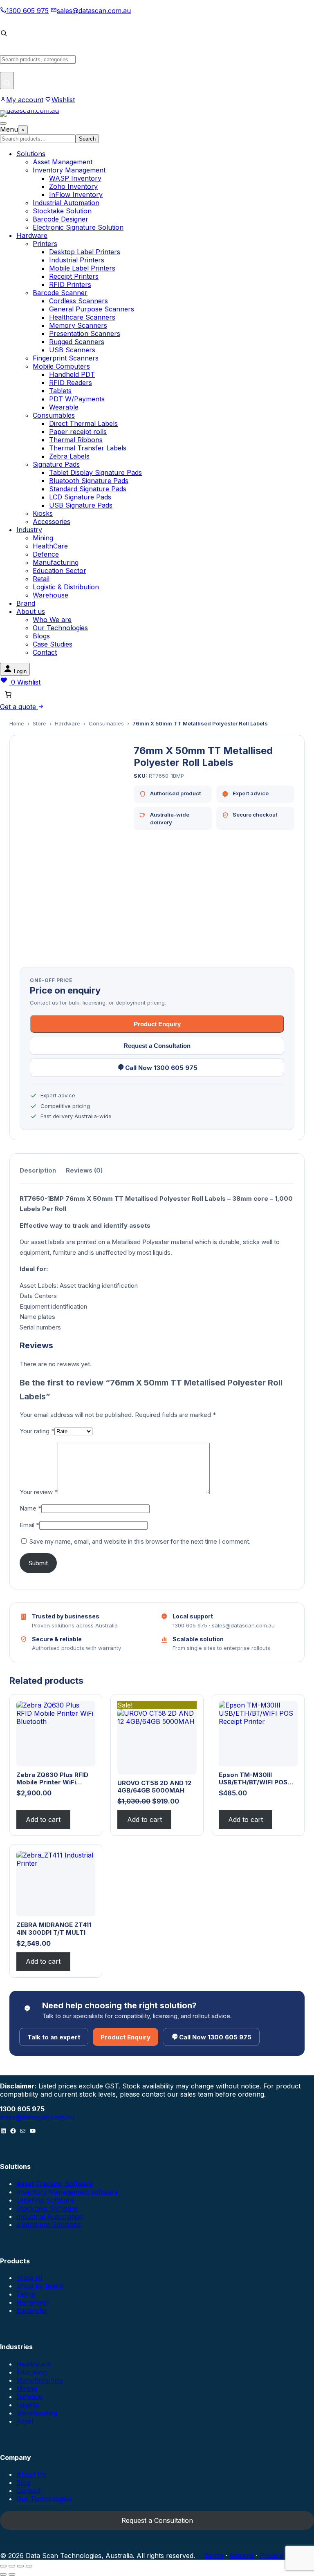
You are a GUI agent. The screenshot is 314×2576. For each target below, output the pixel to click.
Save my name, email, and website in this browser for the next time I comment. (140, 1541)
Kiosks (43, 513)
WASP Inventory (75, 178)
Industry (29, 530)
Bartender (32, 2310)
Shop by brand (40, 2286)
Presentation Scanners (85, 333)
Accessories (52, 521)
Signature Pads (56, 464)
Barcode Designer (61, 219)
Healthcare (34, 2364)
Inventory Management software (67, 2192)
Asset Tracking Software (55, 2184)
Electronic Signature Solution (78, 227)
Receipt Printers (74, 276)
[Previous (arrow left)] (3, 2574)
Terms (214, 2556)
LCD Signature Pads (80, 497)
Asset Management (63, 162)
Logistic (28, 2405)
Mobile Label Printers (82, 268)
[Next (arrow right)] (12, 2574)
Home (17, 723)
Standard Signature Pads (88, 489)
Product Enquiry (157, 1024)
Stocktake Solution (62, 211)
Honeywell (33, 2302)
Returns (242, 2556)
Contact (45, 652)
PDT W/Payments (77, 399)
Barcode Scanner (60, 293)
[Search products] (7, 81)
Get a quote (19, 707)
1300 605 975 (27, 11)
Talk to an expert (54, 2037)
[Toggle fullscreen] (12, 2566)
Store (39, 723)
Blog (23, 2482)
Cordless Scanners (78, 301)
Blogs (41, 636)
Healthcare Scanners (82, 317)
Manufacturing (56, 562)
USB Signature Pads (81, 505)
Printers (45, 244)
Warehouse (50, 595)
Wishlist (63, 100)
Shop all (29, 2278)
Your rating (37, 1431)
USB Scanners (72, 350)
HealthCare (50, 546)
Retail (41, 579)
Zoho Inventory (73, 186)
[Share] (20, 2566)
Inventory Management (69, 170)
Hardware (32, 235)
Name (30, 1508)
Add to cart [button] (43, 1820)
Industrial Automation (66, 203)
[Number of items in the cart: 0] (8, 694)
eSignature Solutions (49, 2225)
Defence (46, 554)
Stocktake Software (47, 2208)
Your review (39, 1492)
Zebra (26, 2294)
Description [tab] (38, 1170)
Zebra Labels (69, 456)
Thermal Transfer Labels (88, 448)
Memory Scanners (78, 325)
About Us (31, 2474)
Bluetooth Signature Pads (89, 481)
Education (32, 2372)
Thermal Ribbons (76, 440)
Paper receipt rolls (78, 432)
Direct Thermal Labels (83, 423)
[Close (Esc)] (29, 2566)
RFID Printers (70, 284)
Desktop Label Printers (85, 252)
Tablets (60, 391)
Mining (43, 538)
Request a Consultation (157, 1046)
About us (31, 611)
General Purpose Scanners (92, 309)
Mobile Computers (61, 366)
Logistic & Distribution (66, 587)
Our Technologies (60, 628)
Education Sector (59, 571)
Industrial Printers (77, 260)
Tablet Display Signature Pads (95, 472)
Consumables (54, 415)
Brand (26, 603)
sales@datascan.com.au (94, 11)
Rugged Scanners (77, 342)
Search (87, 139)
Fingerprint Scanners (66, 358)
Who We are (52, 620)
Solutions (31, 154)
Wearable (64, 407)
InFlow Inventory (76, 195)
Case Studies (53, 644)
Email (29, 1525)
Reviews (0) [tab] (84, 1170)
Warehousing (37, 2413)
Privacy (271, 2556)
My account (25, 100)
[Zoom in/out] (3, 2566)
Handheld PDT (72, 374)
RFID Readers (71, 383)
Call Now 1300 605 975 (161, 1068)
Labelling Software (45, 2200)
